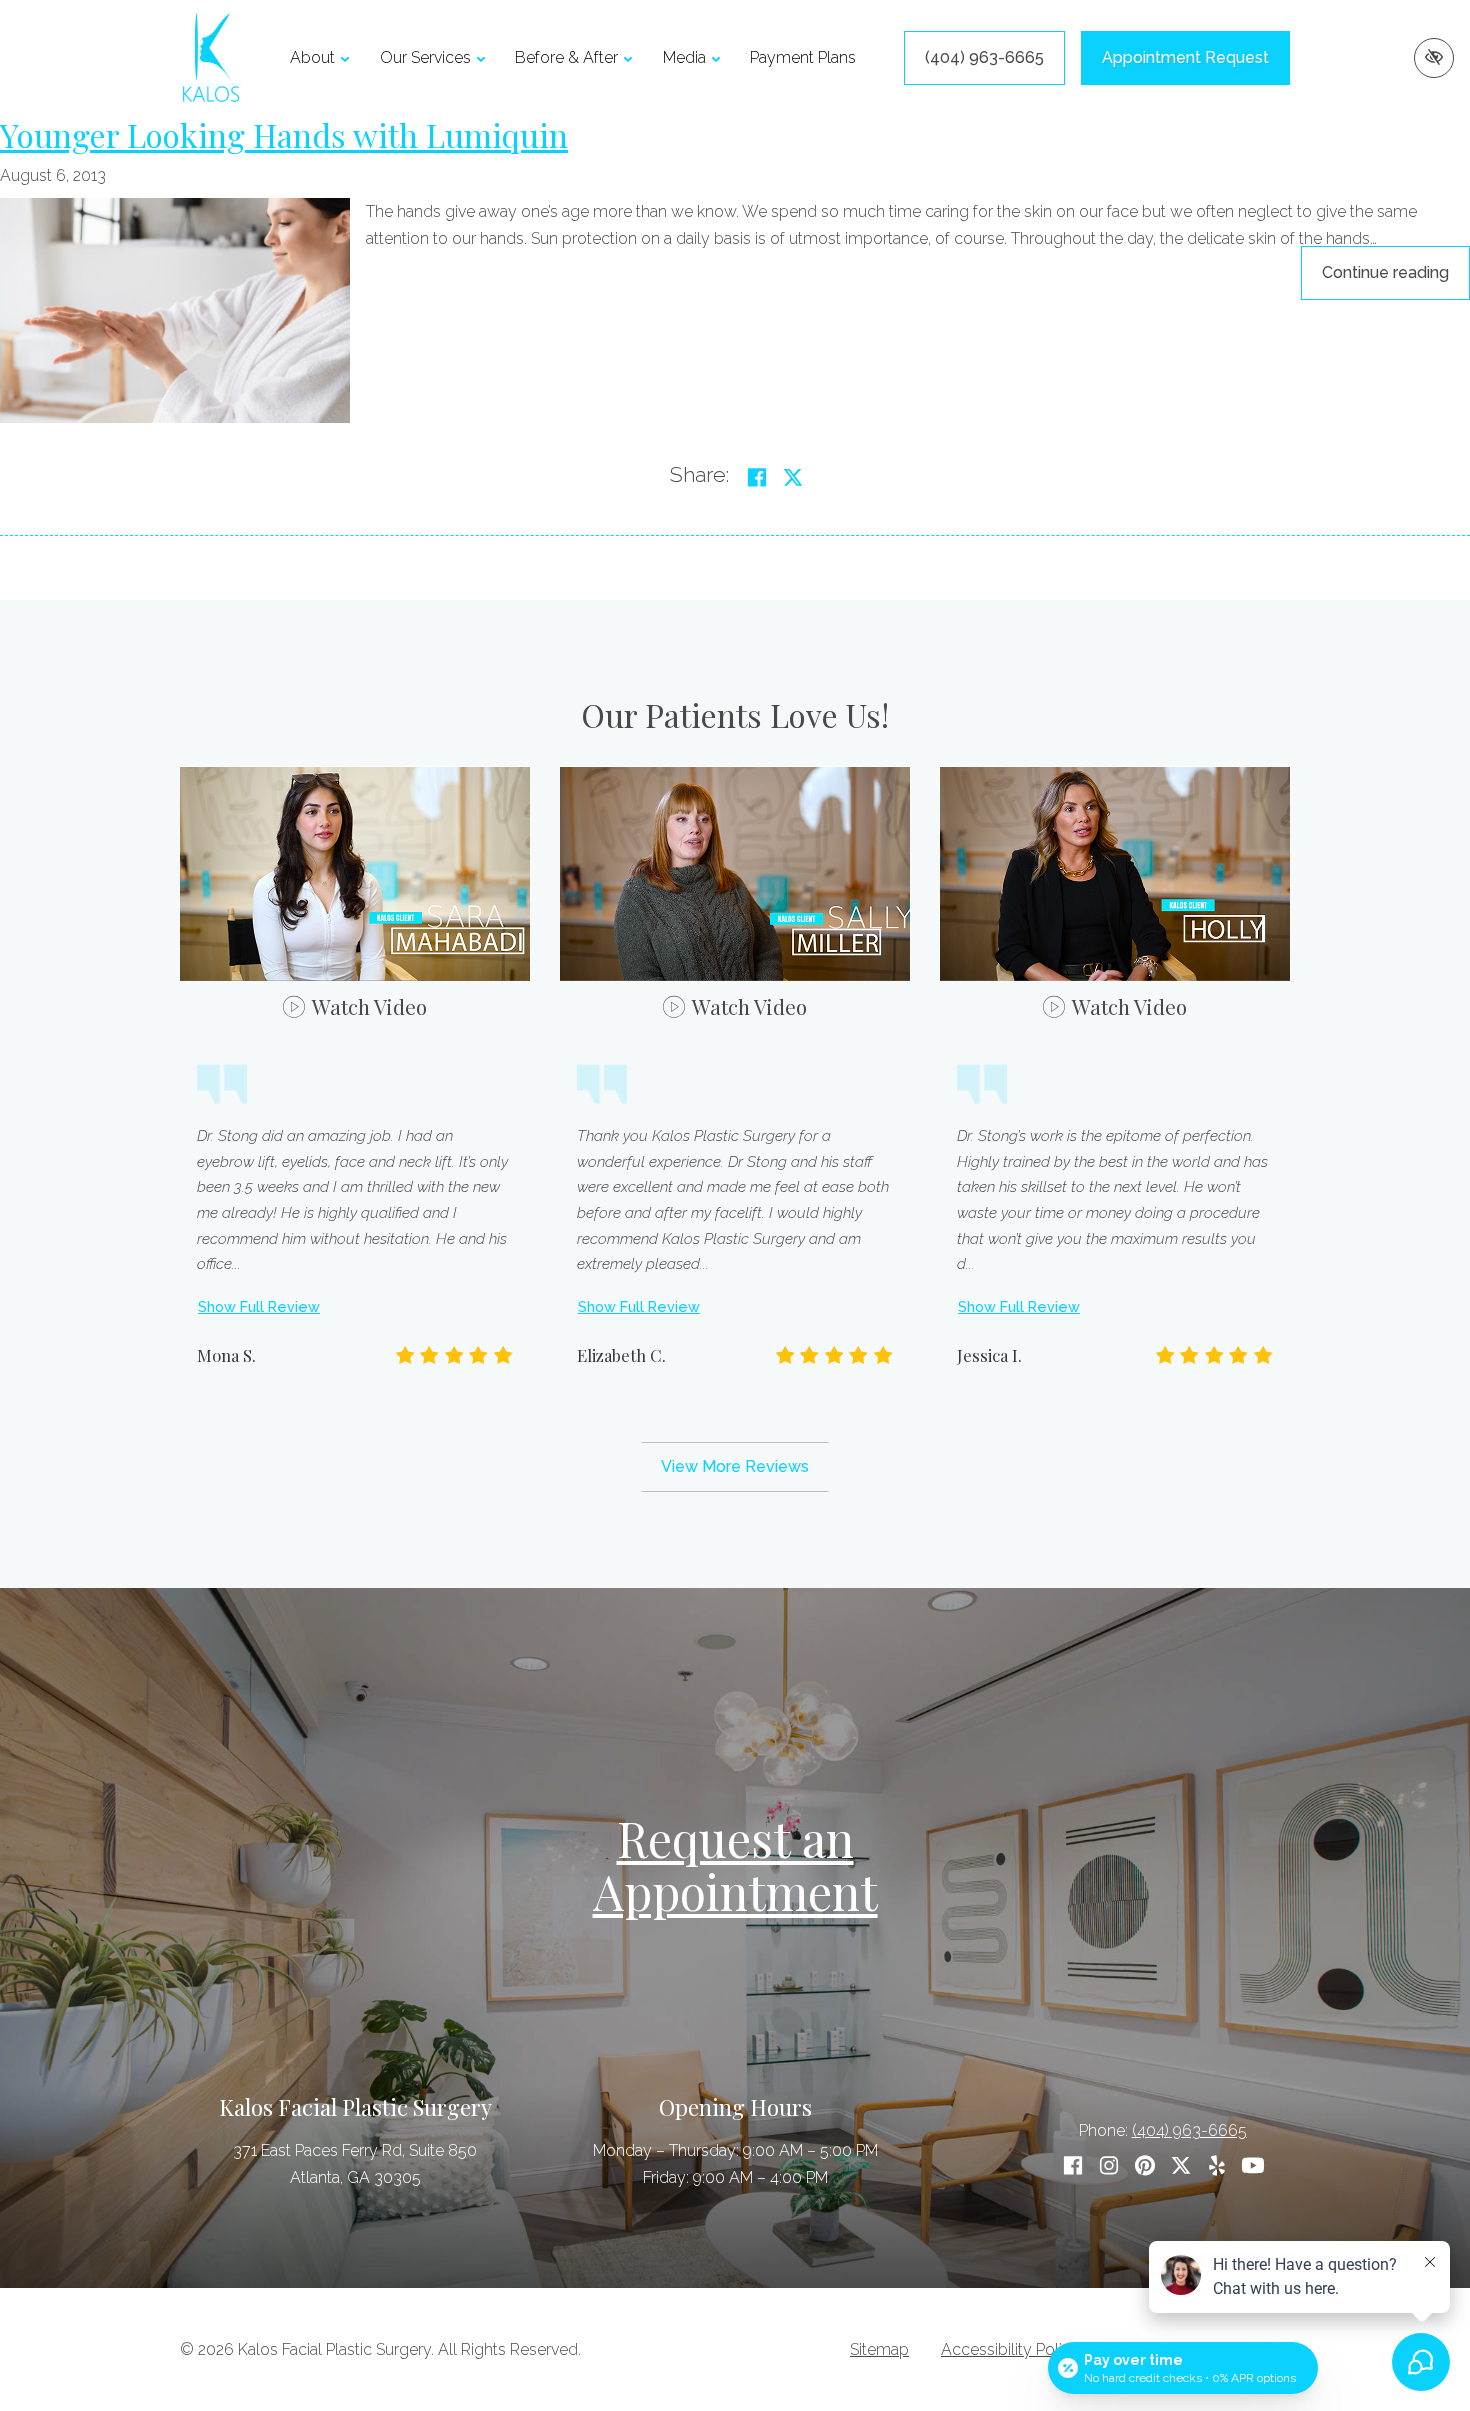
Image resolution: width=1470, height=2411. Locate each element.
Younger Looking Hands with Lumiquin (284, 134)
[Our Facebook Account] (1073, 2165)
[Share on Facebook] (757, 477)
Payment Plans (803, 57)
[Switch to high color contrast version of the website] (1434, 58)
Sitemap (879, 2349)
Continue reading (1396, 272)
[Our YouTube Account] (1253, 2165)
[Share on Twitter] (793, 477)
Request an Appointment (735, 1864)
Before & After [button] (566, 57)
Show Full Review (259, 1306)
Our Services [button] (425, 57)
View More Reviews (735, 1466)
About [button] (312, 57)
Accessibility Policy (1010, 2349)
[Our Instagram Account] (1109, 2165)
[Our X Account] (1181, 2165)
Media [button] (684, 57)
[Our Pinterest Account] (1145, 2165)
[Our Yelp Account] (1217, 2165)
